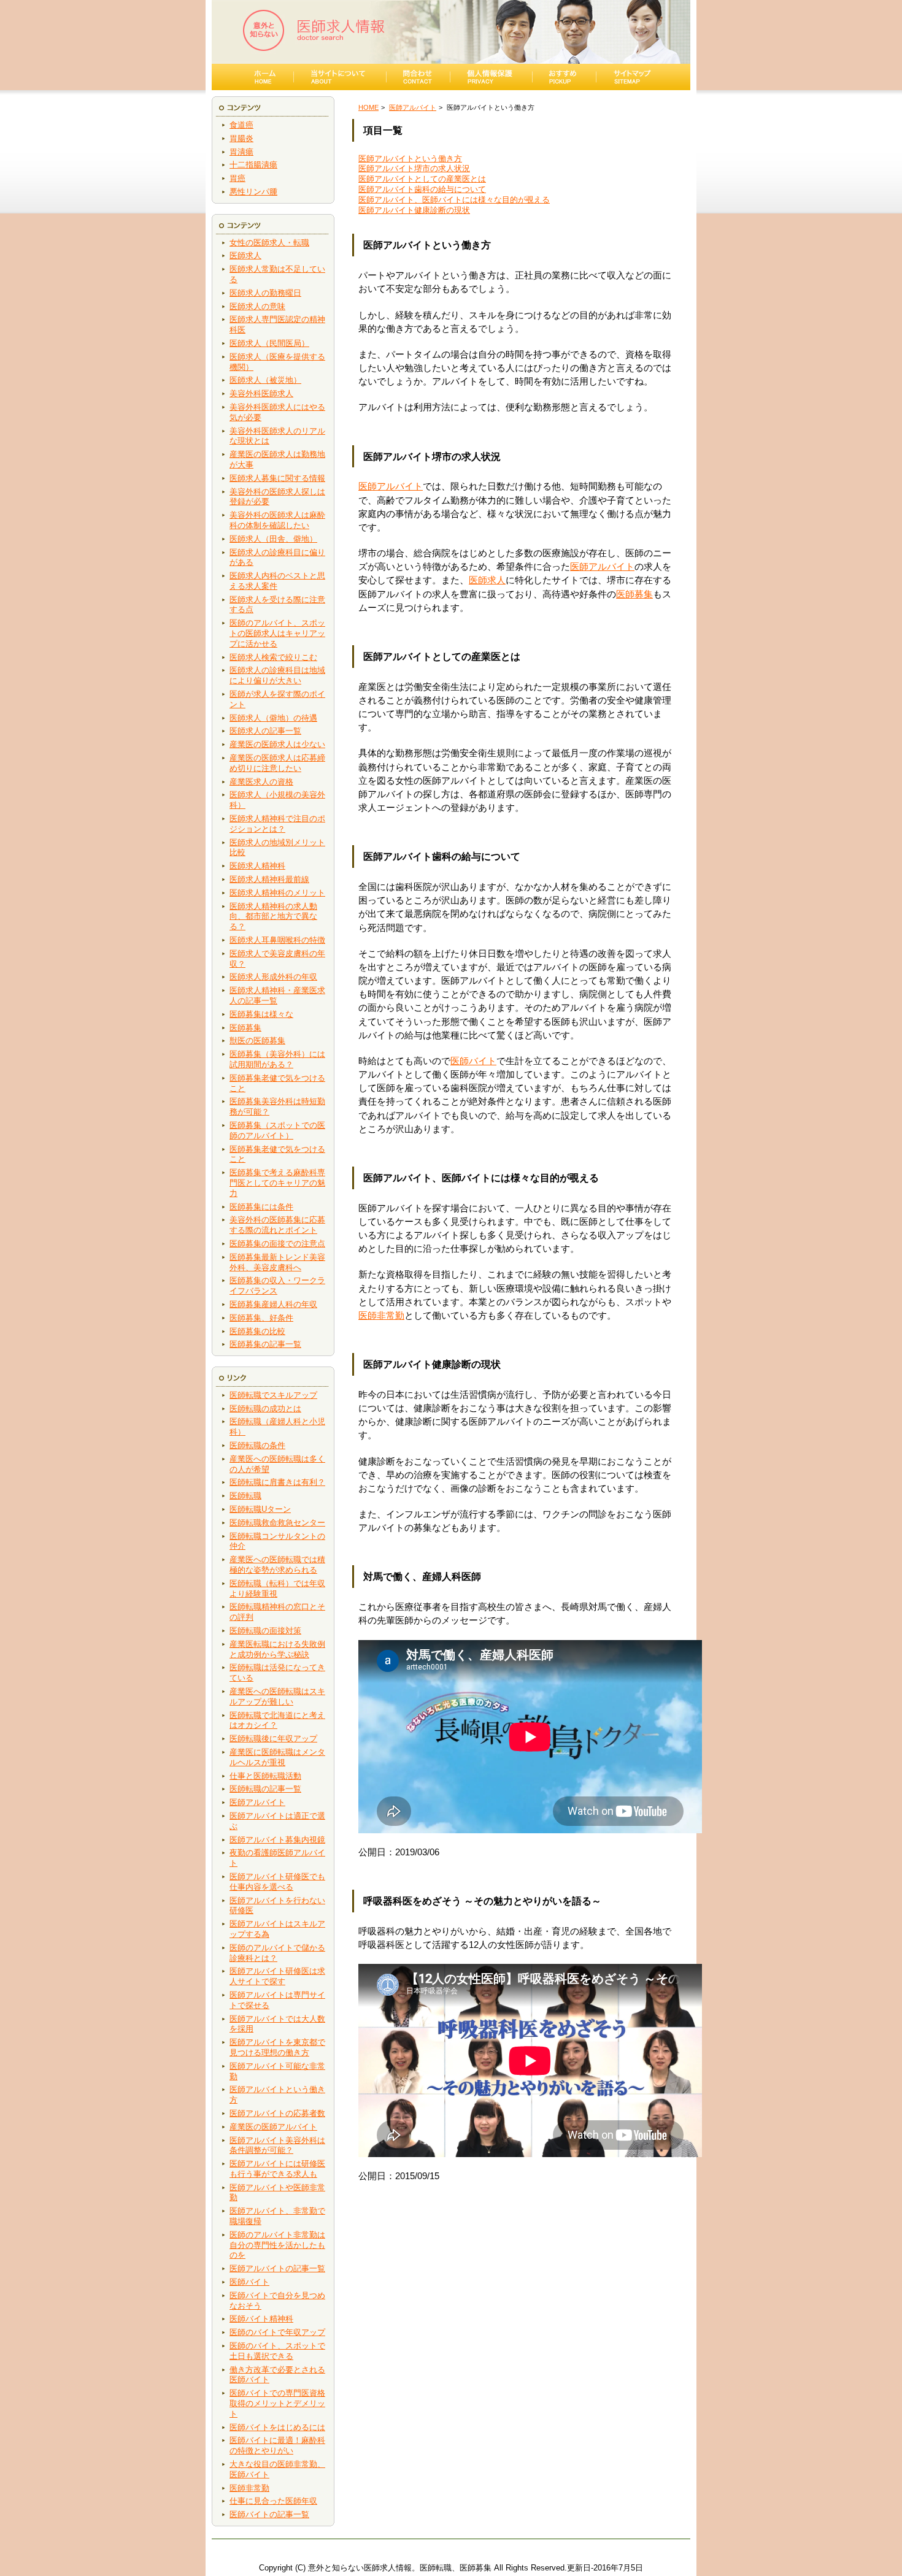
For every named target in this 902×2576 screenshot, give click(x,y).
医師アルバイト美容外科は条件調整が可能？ (277, 2145)
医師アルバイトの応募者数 (277, 2113)
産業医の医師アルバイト (273, 2127)
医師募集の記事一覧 (265, 1344)
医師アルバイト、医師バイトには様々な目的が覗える (454, 200)
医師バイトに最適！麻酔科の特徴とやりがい (277, 2445)
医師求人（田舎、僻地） (273, 539)
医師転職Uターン (260, 1509)
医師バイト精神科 (261, 2319)
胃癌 (237, 178)
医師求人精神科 (257, 866)
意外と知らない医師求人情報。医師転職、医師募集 (400, 2568)
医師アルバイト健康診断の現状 (414, 210)
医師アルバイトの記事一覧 (277, 2268)
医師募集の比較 (257, 1331)
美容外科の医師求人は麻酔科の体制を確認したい (277, 520)
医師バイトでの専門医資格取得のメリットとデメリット (277, 2403)
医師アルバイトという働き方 (410, 159)
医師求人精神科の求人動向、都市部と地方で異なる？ (273, 917)
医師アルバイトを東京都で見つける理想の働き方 (277, 2047)
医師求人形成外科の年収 (273, 977)
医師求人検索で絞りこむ (273, 657)
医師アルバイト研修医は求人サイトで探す (277, 1976)
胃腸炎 (241, 138)
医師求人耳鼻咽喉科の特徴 (277, 940)
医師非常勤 (249, 2488)
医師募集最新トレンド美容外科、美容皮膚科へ (277, 1262)
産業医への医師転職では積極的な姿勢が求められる (277, 1565)
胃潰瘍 (241, 152)
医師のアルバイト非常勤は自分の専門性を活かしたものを (277, 2245)
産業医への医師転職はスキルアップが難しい (277, 1696)
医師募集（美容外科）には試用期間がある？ (277, 1059)
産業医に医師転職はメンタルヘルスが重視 (277, 1757)
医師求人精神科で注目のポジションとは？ (277, 824)
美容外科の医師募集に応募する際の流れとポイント (277, 1225)
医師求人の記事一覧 (265, 731)
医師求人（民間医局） (269, 343)
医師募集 (245, 1028)
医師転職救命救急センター (277, 1523)
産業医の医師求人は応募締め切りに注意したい (277, 763)
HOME (368, 107)
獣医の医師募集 (257, 1041)
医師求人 (245, 255)
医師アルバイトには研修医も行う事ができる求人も (277, 2169)
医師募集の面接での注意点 (277, 1244)
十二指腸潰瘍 (253, 165)
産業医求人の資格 (261, 782)
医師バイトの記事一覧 (269, 2514)
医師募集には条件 (261, 1207)
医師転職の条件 (257, 1445)
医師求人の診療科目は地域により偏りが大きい (277, 675)
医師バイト (249, 2282)
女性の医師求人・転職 (269, 243)
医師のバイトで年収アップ (277, 2332)
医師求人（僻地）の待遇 (273, 718)
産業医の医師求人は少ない (277, 744)
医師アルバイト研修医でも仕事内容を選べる (277, 1882)
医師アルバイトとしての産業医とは (422, 179)
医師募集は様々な (261, 1014)
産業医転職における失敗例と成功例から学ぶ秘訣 (277, 1649)
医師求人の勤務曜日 (265, 293)
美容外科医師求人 (261, 393)
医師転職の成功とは (265, 1409)
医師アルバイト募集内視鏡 (277, 1840)
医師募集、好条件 (261, 1318)
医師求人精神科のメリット (277, 893)
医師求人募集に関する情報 (277, 478)
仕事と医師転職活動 (265, 1776)
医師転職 (245, 1496)
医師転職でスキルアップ (273, 1395)
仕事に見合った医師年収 (273, 2501)
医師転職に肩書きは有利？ (277, 1482)
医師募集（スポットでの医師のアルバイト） (277, 1130)
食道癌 (241, 125)
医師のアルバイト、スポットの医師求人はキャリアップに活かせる (277, 633)
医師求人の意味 (257, 306)
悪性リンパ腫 (253, 192)
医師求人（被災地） (265, 380)
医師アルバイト (257, 1802)
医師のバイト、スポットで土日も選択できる (277, 2351)
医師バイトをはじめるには (277, 2427)
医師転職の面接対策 (265, 1631)
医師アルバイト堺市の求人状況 (414, 168)
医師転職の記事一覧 (265, 1789)
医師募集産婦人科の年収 (273, 1304)
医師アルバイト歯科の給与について (422, 189)
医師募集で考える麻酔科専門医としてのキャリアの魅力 (277, 1183)
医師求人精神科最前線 (269, 879)
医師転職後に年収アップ (273, 1738)
